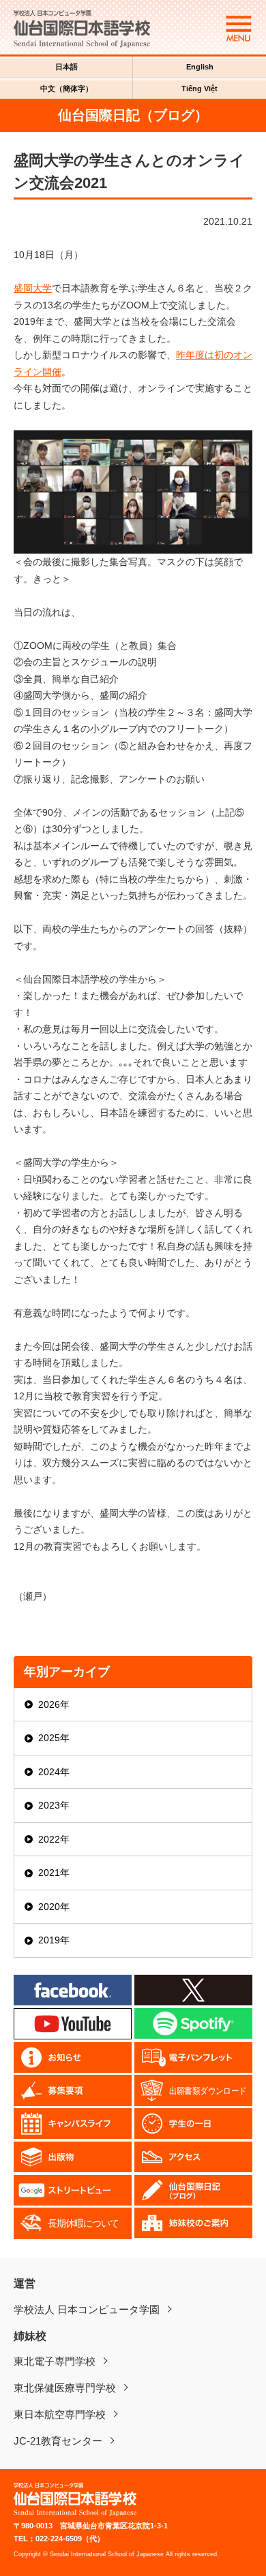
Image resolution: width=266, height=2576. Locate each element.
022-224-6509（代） (70, 2539)
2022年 (54, 1839)
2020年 (54, 1907)
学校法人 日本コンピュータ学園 (87, 2309)
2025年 (54, 1738)
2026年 (54, 1704)
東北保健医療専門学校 (65, 2388)
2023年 (54, 1805)
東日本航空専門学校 (60, 2414)
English (200, 67)
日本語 (66, 67)
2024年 (54, 1772)
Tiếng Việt (199, 89)
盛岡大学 (33, 288)
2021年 (54, 1873)
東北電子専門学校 (55, 2361)
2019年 (54, 1940)
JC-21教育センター (58, 2441)
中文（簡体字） (66, 89)
